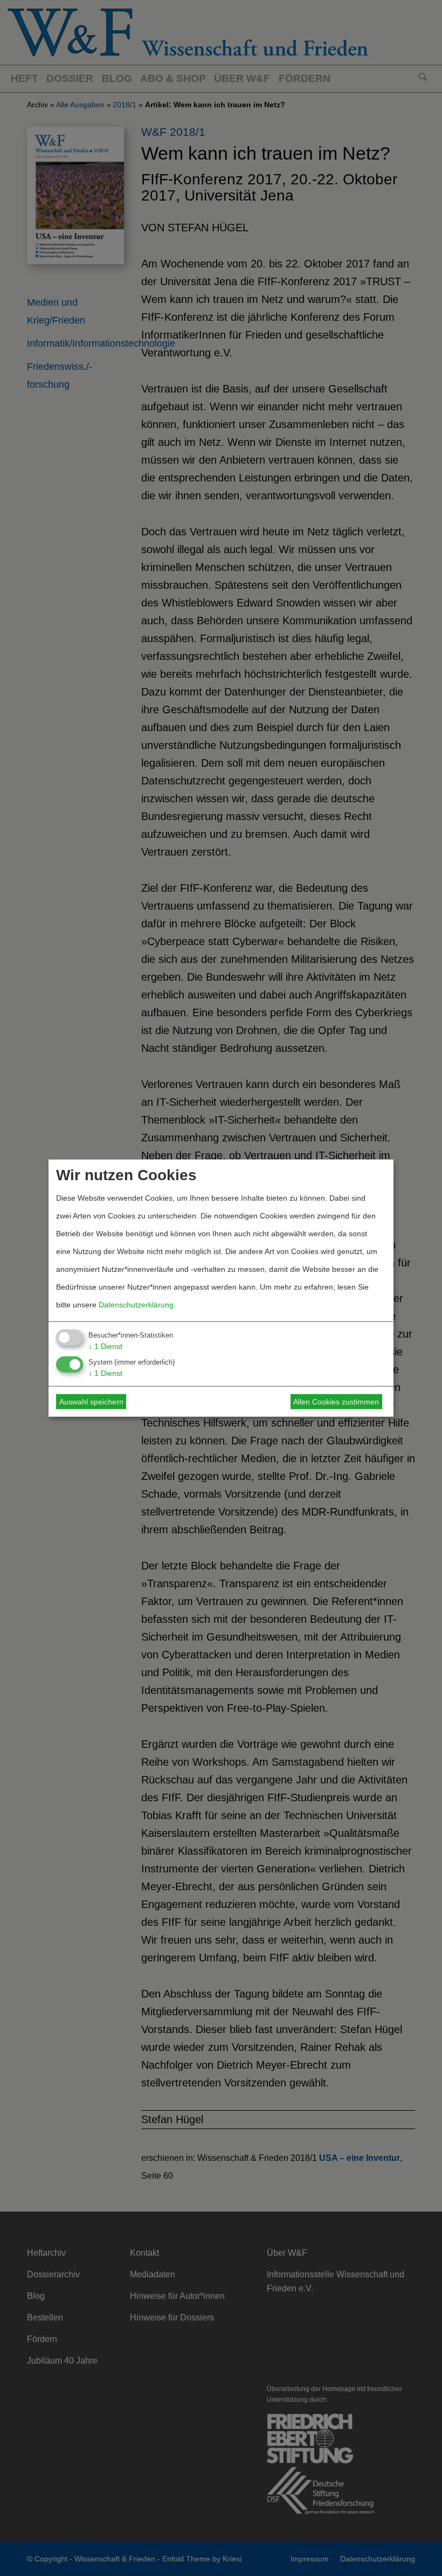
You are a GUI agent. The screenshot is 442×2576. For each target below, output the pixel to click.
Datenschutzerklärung (136, 1304)
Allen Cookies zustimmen (336, 1402)
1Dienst (105, 1346)
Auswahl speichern (91, 1402)
